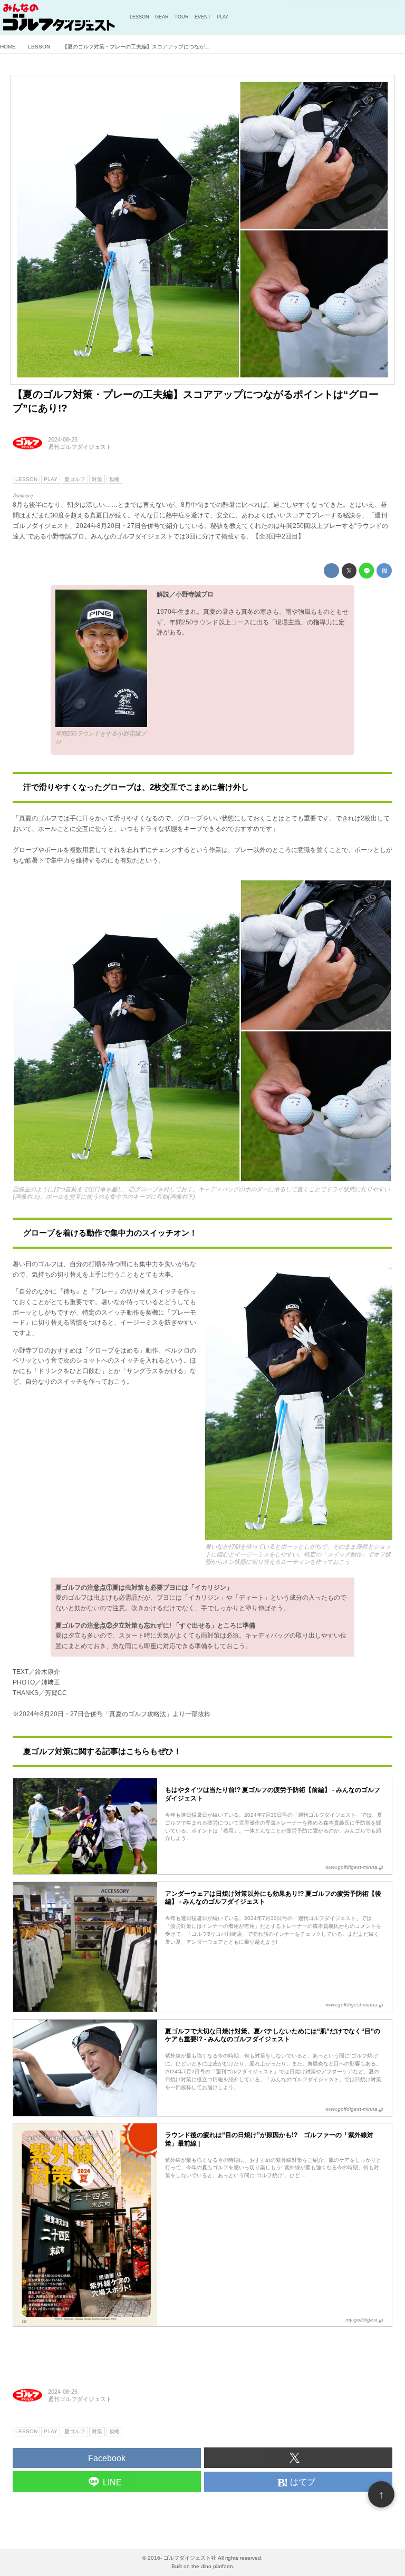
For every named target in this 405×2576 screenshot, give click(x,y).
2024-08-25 (63, 439)
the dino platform (212, 2566)
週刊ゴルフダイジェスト (80, 447)
